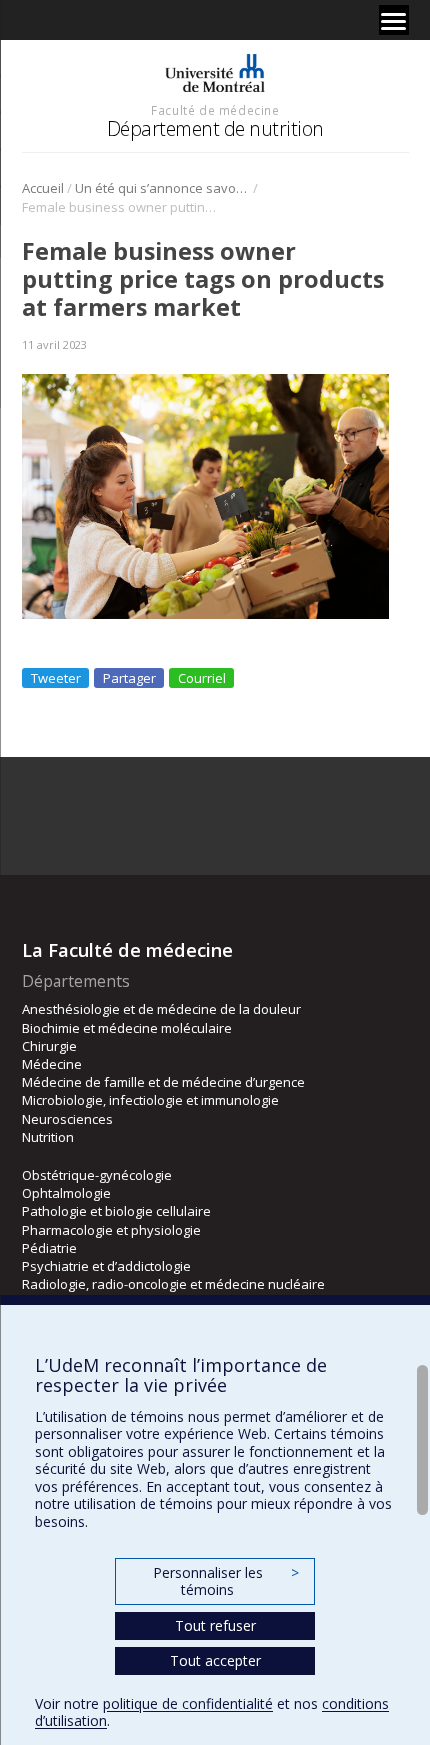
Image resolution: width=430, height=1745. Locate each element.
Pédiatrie (49, 1248)
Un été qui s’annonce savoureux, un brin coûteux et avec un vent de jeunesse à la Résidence (162, 188)
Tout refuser (215, 1625)
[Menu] (394, 20)
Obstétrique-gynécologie (97, 1175)
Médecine (52, 1064)
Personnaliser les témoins (226, 1581)
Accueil (43, 188)
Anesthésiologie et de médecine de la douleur (161, 1009)
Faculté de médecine (215, 110)
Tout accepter (215, 1660)
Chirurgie (49, 1046)
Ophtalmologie (66, 1193)
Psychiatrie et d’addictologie (106, 1266)
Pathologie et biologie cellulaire (116, 1211)
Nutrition (48, 1137)
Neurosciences (67, 1119)
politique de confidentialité (188, 1703)
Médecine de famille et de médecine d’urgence (163, 1082)
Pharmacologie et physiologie (111, 1230)
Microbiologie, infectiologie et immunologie (150, 1100)
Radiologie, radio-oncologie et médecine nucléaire (173, 1284)
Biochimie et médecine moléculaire (127, 1028)
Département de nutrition (215, 128)
